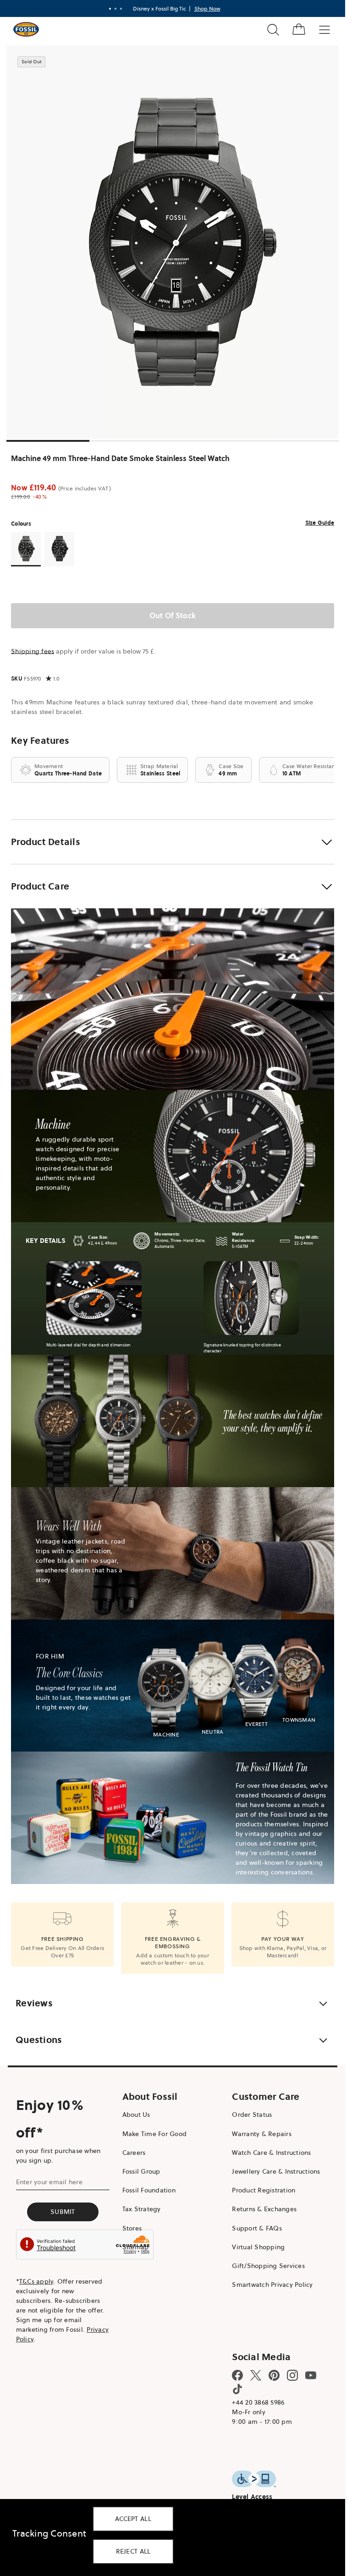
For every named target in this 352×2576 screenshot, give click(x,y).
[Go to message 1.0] (110, 9)
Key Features (40, 741)
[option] (176, 242)
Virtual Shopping (258, 2247)
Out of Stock (173, 615)
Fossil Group (141, 2171)
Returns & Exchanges (264, 2209)
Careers (134, 2153)
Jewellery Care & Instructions (276, 2171)
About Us (136, 2115)
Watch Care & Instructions (271, 2153)
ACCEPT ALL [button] (133, 2519)
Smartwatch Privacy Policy (272, 2285)
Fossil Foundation (149, 2190)
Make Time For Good (155, 2134)
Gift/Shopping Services (268, 2266)
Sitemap (136, 2247)
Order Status (252, 2115)
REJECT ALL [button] (133, 2551)
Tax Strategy (142, 2209)
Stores (132, 2228)
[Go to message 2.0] (115, 9)
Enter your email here (49, 2182)
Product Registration (264, 2190)
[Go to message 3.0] (121, 9)
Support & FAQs (257, 2228)
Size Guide (320, 523)
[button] (173, 842)
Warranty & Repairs (262, 2134)
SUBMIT (63, 2212)
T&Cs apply (36, 2281)
